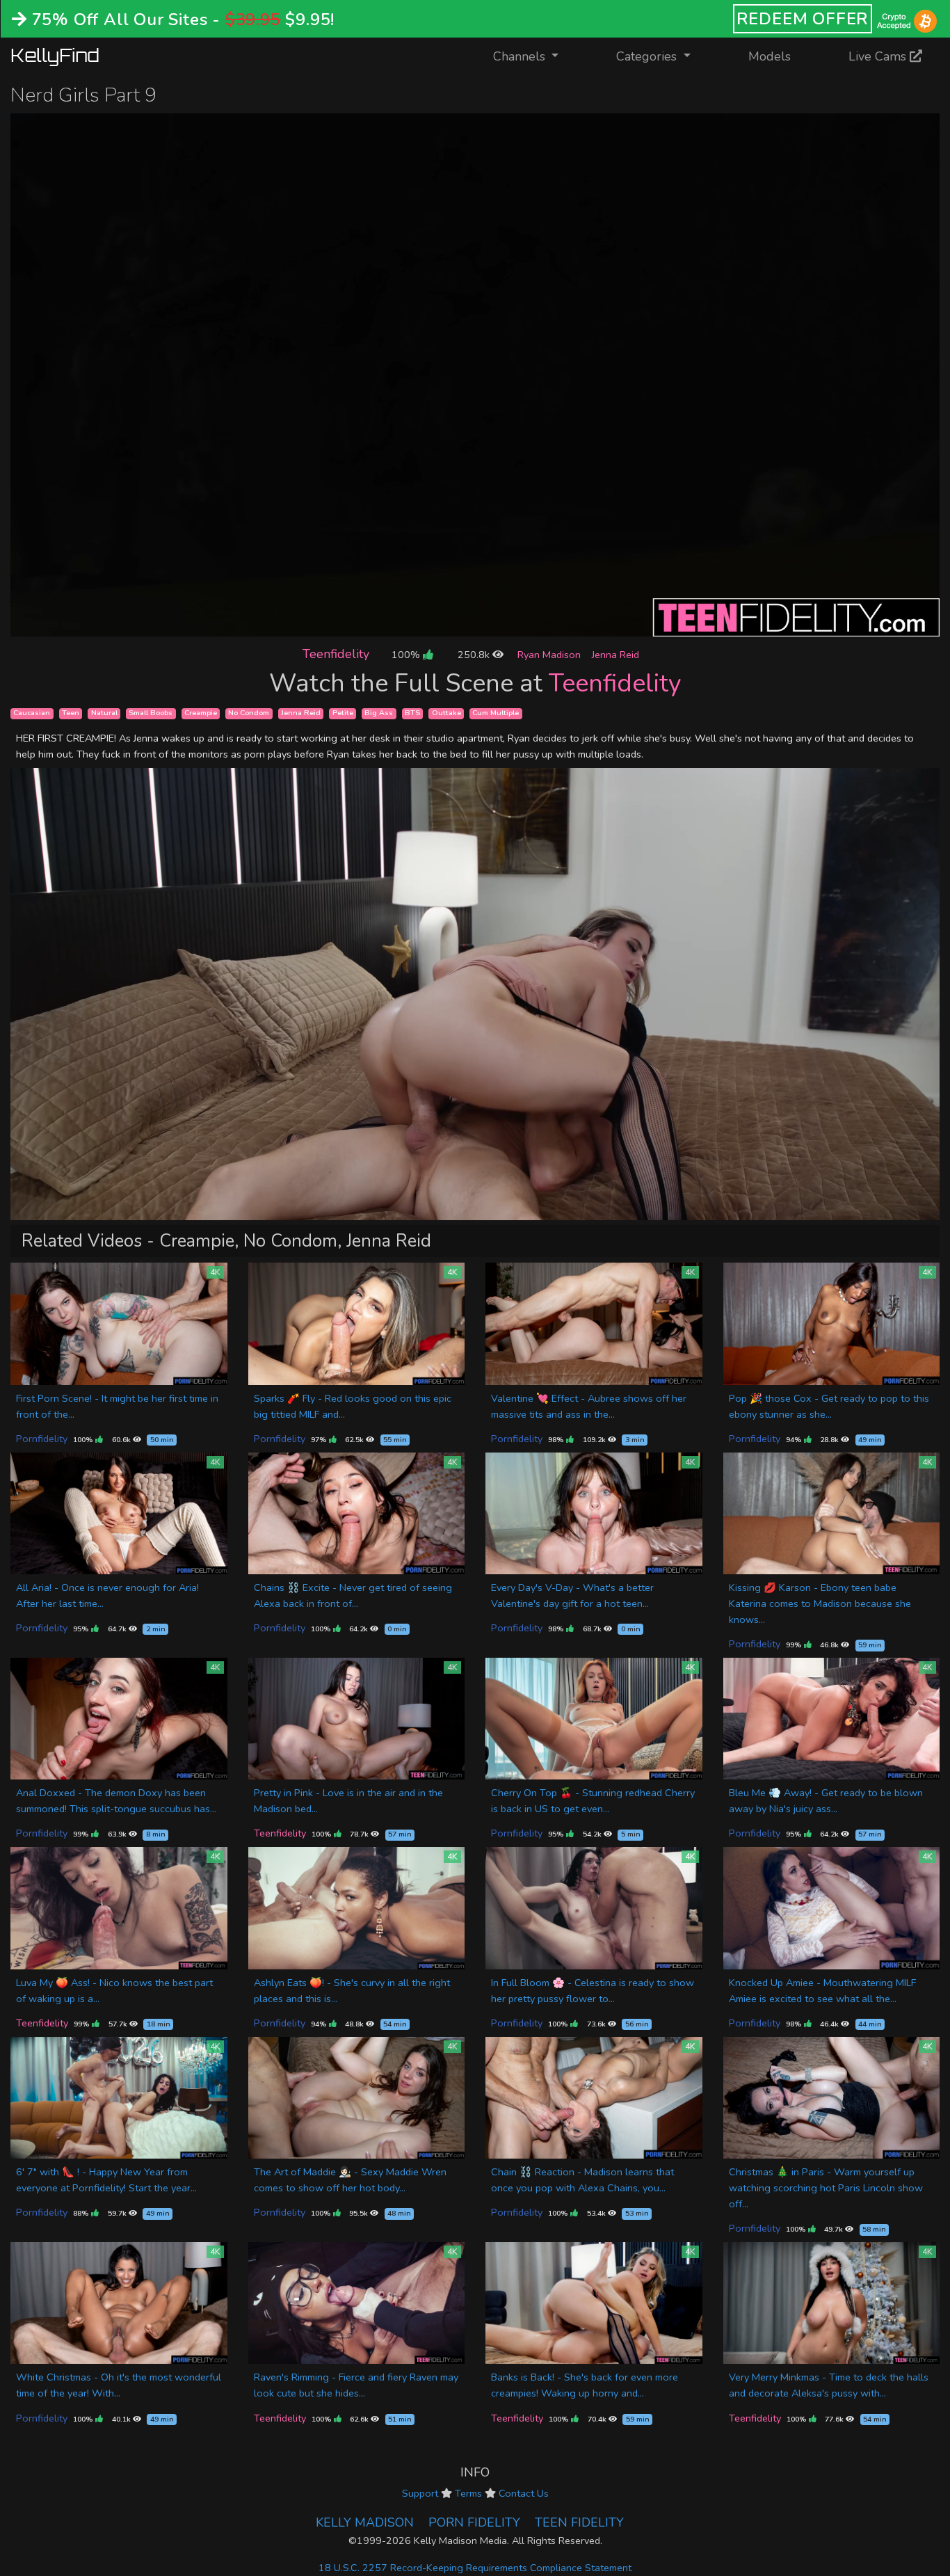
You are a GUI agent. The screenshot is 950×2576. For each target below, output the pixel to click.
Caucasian (32, 713)
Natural (104, 713)
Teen (71, 713)
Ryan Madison (549, 655)
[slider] (444, 626)
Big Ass (379, 713)
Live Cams (879, 56)
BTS (412, 713)
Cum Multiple (496, 713)
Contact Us (524, 2493)
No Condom (249, 713)
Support (420, 2493)
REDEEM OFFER (803, 19)
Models (770, 56)
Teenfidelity (336, 654)
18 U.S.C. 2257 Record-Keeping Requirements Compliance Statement (475, 2568)
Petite (343, 713)
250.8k (475, 655)
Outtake (446, 713)
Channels (534, 56)
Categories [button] (648, 56)
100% (407, 655)
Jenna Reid (615, 655)
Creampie (201, 713)
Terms (468, 2493)
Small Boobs (151, 713)
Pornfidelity (42, 1439)
